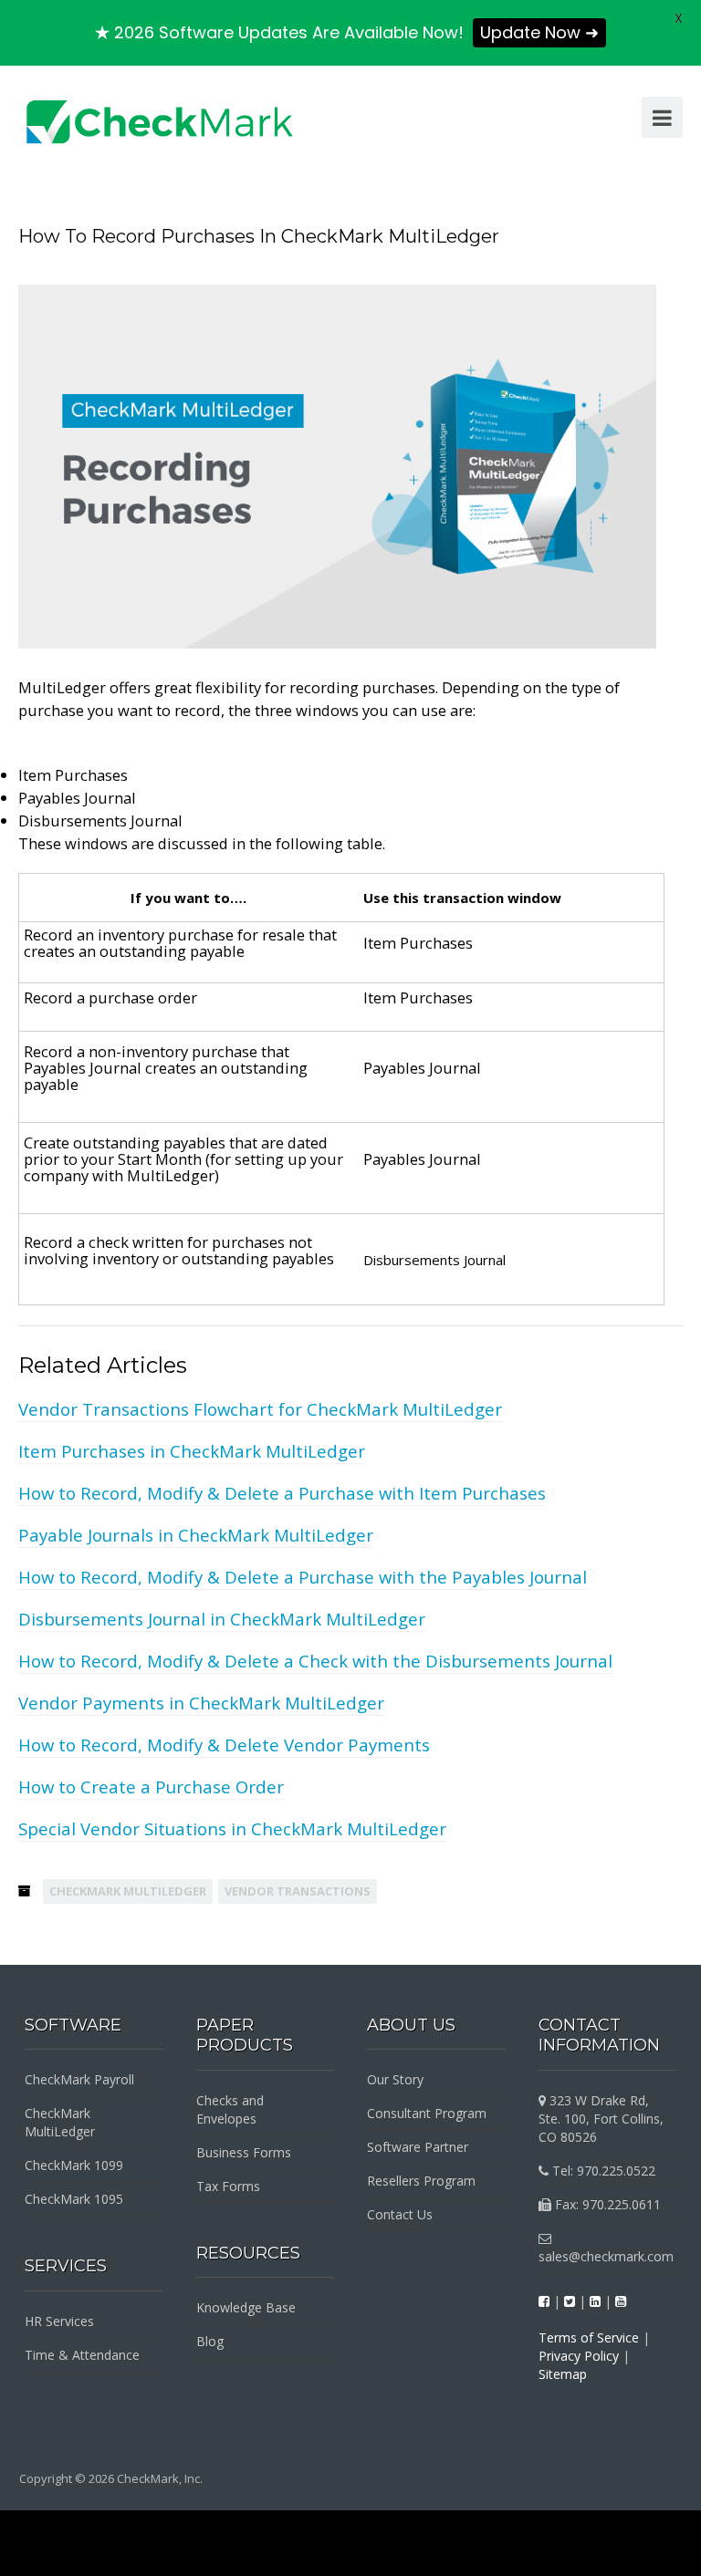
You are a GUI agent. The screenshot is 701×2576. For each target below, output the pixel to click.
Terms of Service (589, 2337)
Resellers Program (421, 2181)
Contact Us (400, 2214)
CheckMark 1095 (74, 2199)
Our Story (395, 2079)
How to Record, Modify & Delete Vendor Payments (224, 1745)
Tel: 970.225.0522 (602, 2171)
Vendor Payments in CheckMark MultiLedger (201, 1703)
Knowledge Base (246, 2307)
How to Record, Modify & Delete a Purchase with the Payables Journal (303, 1577)
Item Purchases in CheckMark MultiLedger (192, 1451)
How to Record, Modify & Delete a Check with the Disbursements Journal (315, 1661)
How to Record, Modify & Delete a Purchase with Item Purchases (282, 1493)
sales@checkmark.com (606, 2256)
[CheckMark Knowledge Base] (161, 120)
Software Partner (418, 2147)
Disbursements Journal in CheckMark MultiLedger (222, 1619)
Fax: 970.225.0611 (606, 2204)
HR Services (59, 2321)
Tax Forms (228, 2186)
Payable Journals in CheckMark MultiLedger (196, 1535)
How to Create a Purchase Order (151, 1787)
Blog (210, 2341)
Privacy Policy (579, 2356)
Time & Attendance (82, 2355)
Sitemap (563, 2374)
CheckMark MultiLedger (128, 1891)
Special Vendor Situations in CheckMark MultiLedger (232, 1828)
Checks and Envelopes (230, 2109)
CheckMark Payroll (79, 2079)
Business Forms (244, 2152)
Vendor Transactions (298, 1891)
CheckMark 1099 (74, 2165)
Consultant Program (427, 2113)
